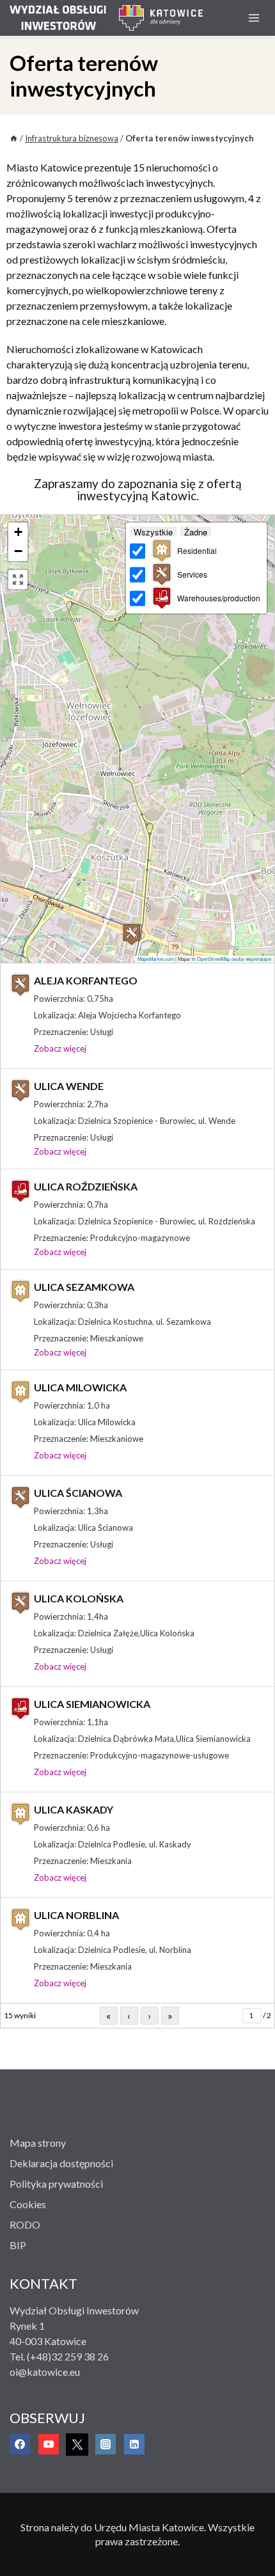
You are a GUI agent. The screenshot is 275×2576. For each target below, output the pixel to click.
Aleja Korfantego (86, 980)
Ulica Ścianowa (78, 1493)
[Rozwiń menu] (254, 18)
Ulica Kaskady (74, 1809)
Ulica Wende (69, 1086)
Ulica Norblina (76, 1915)
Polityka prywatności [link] (56, 2184)
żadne (196, 532)
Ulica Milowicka (80, 1387)
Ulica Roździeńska (86, 1186)
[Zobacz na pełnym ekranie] (18, 580)
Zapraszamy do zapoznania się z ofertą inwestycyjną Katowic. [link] (138, 489)
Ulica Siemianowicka (92, 1704)
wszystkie (153, 532)
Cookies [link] (28, 2204)
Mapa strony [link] (38, 2143)
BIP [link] (18, 2245)
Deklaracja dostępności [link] (61, 2163)
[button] (18, 532)
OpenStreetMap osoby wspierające (234, 959)
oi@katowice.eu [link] (45, 2372)
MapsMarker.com (156, 959)
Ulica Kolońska (79, 1598)
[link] (64, 18)
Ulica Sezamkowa (84, 1287)
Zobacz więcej (60, 1048)
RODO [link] (25, 2224)
